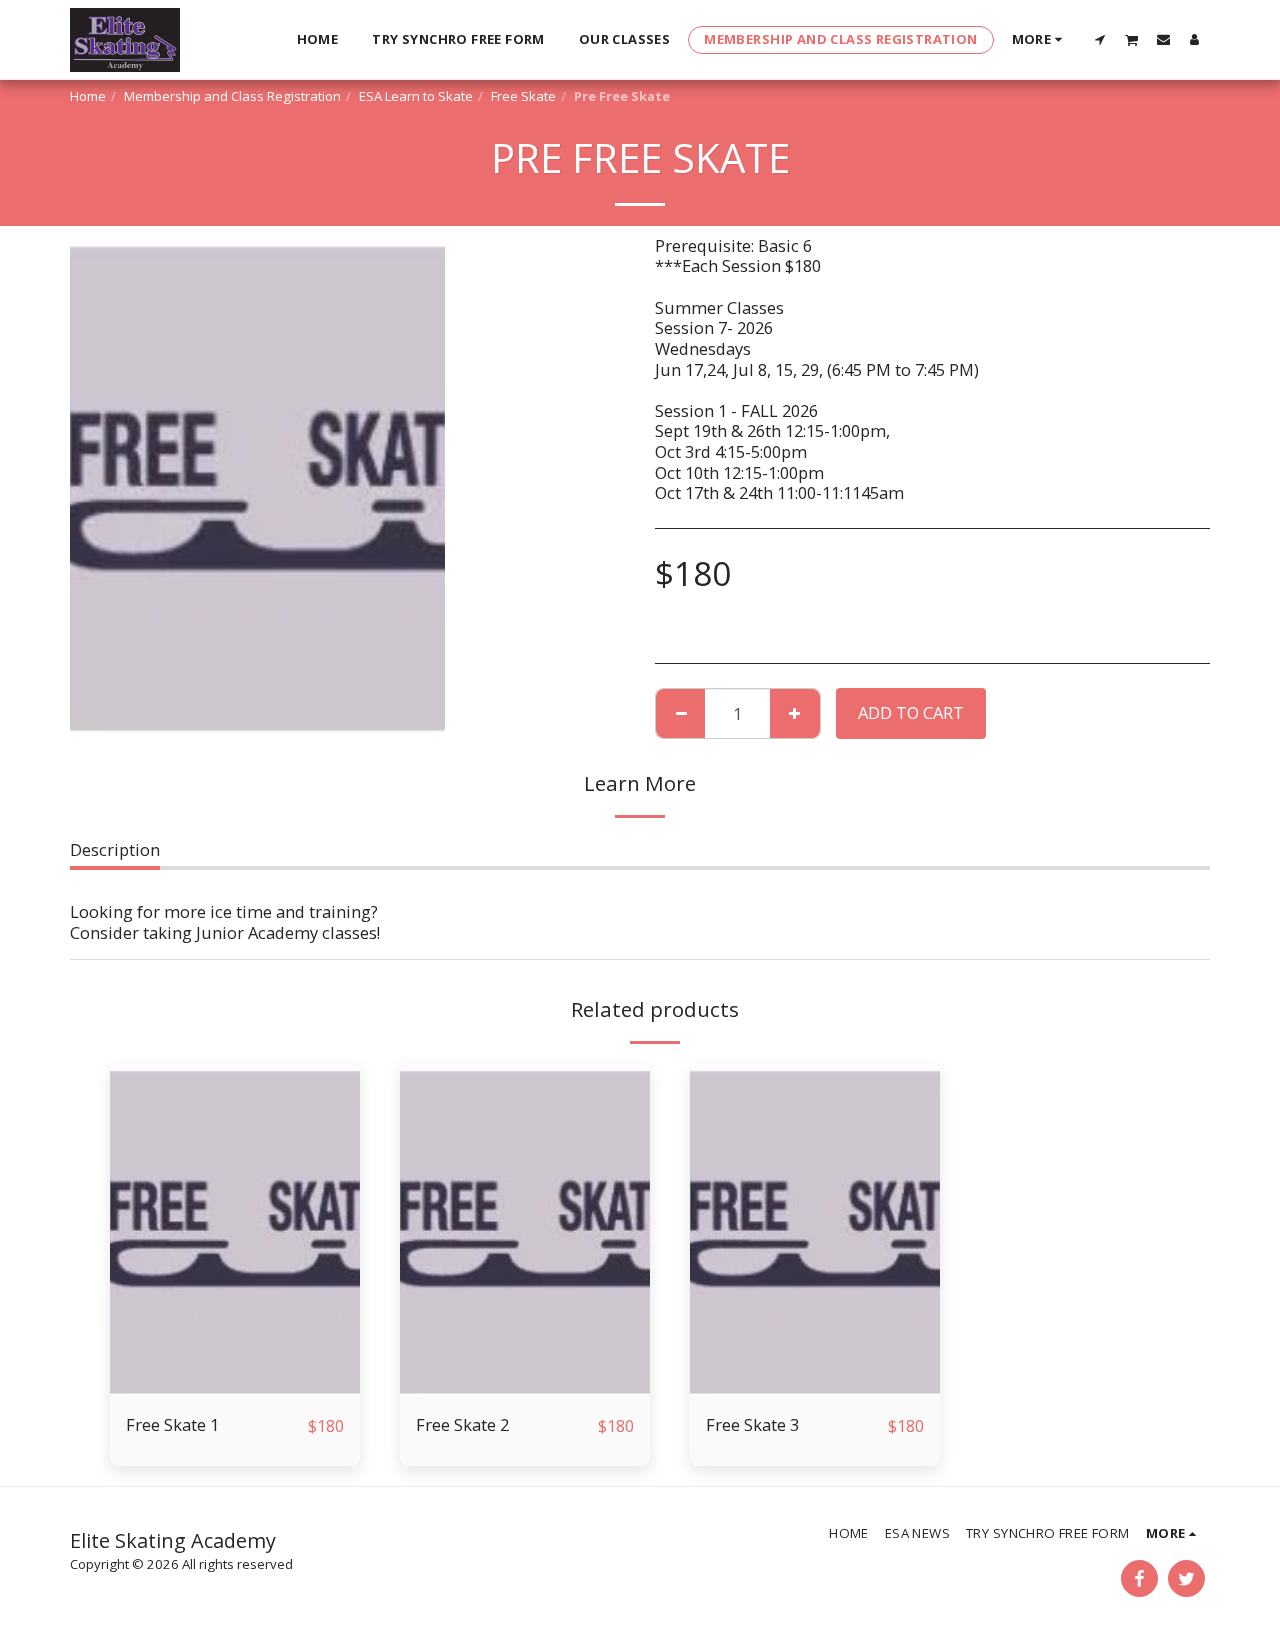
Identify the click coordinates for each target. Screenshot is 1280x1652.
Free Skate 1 (172, 1424)
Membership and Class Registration (232, 96)
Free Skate (523, 96)
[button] (1100, 39)
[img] (235, 1230)
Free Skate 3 (752, 1424)
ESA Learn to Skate (416, 96)
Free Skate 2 (462, 1424)
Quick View (235, 1387)
